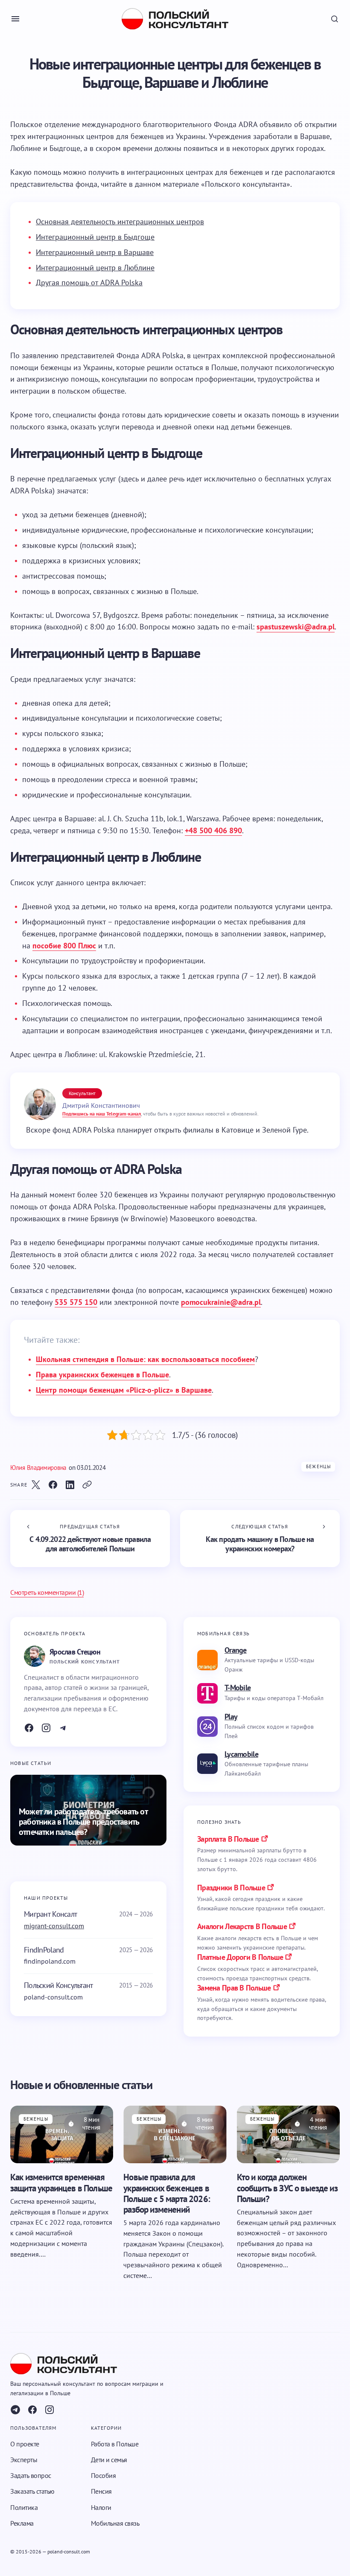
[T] (63, 1728)
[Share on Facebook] (53, 1485)
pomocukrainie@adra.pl (221, 1302)
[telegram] (15, 2410)
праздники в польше (231, 1888)
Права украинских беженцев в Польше (102, 1375)
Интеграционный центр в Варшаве (95, 252)
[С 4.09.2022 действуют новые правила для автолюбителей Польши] (90, 1539)
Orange (236, 1650)
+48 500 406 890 (213, 830)
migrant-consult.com (54, 1926)
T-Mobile (238, 1688)
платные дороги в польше (240, 1957)
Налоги (101, 2507)
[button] (15, 19)
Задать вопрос (31, 2475)
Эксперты (24, 2460)
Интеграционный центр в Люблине (95, 268)
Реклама (22, 2523)
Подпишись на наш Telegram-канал (102, 1114)
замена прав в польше (234, 1988)
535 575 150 (76, 1302)
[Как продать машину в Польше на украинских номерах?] (260, 1539)
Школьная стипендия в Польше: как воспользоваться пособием (145, 1359)
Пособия (104, 2475)
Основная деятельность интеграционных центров (120, 222)
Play (231, 1717)
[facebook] (32, 2410)
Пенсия (101, 2491)
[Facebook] (29, 1728)
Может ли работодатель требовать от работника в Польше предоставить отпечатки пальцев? (83, 1822)
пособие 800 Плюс (64, 946)
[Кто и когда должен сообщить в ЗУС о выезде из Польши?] (288, 2135)
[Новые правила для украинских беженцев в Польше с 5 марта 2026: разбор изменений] (175, 2135)
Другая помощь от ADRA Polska (89, 283)
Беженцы (318, 1466)
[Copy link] (87, 1485)
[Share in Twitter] (36, 1485)
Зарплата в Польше (228, 1839)
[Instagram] (46, 1728)
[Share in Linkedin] (70, 1485)
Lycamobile (241, 1754)
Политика (24, 2507)
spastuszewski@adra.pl (296, 627)
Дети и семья (109, 2460)
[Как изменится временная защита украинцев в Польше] (62, 2135)
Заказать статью (32, 2491)
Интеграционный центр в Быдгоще (95, 237)
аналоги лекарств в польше (242, 1926)
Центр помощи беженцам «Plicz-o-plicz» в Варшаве (124, 1390)
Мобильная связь (115, 2523)
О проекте (25, 2444)
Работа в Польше (115, 2444)
